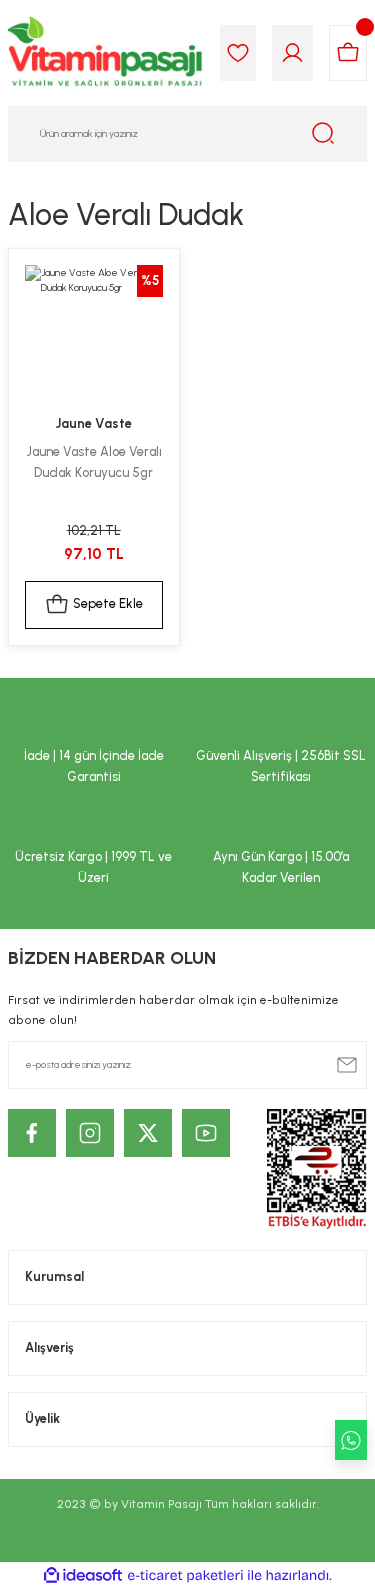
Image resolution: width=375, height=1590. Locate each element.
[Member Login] (292, 53)
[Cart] (348, 53)
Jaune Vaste (94, 423)
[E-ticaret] (185, 1575)
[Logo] (106, 53)
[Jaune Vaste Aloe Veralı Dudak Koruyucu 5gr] (94, 334)
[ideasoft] (83, 1576)
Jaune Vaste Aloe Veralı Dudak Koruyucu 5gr (94, 462)
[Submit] (347, 1065)
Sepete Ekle (108, 603)
